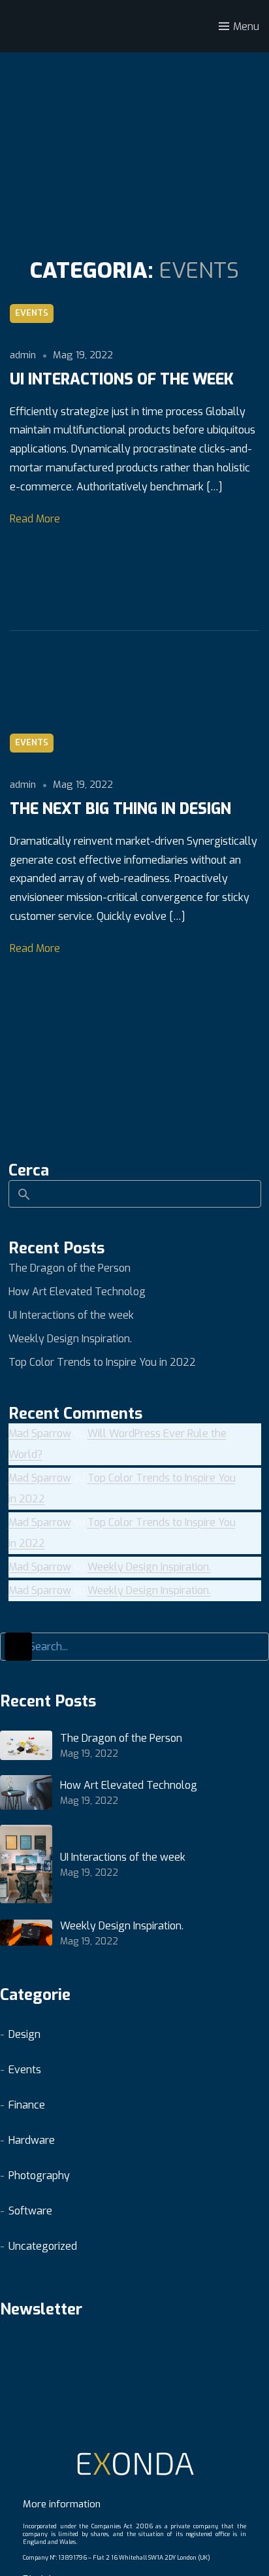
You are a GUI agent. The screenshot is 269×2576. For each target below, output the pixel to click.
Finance (27, 2105)
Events (32, 313)
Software (30, 2211)
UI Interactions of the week (71, 1315)
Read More (35, 519)
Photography (39, 2176)
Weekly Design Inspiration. (70, 1339)
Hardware (32, 2140)
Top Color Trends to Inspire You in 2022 (102, 1362)
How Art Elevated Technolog (77, 1292)
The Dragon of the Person (70, 1268)
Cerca (29, 1170)
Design (24, 2034)
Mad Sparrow (40, 1433)
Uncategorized (43, 2246)
